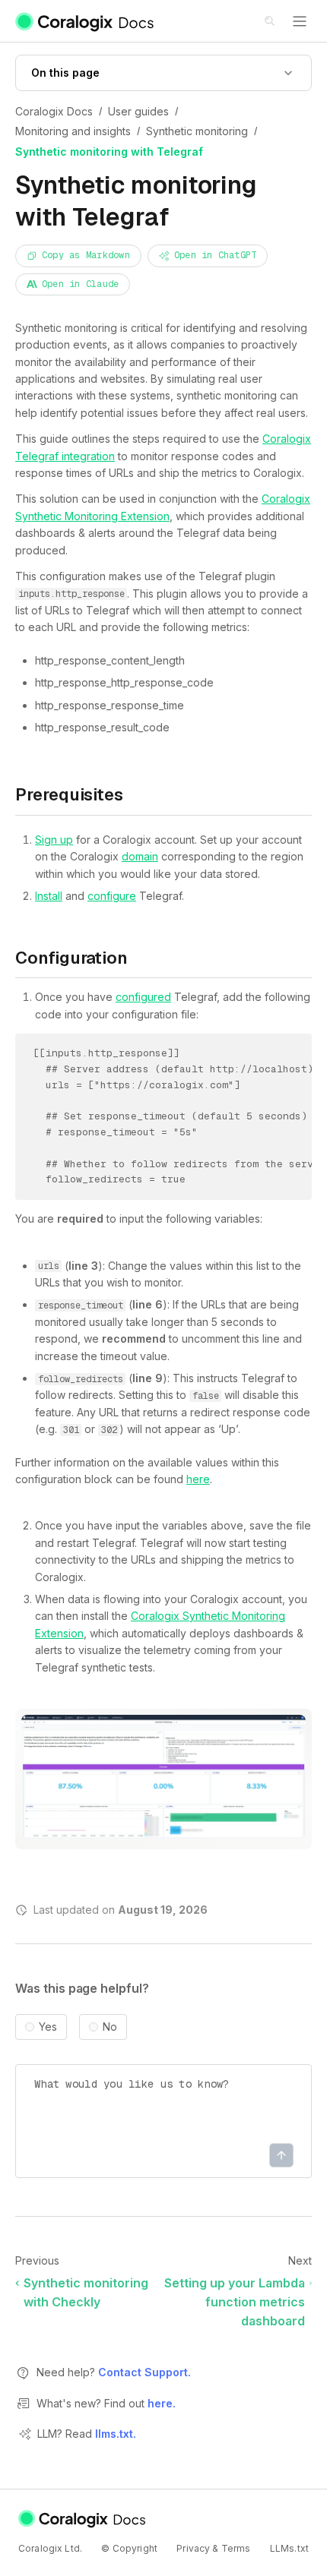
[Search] (271, 22)
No (110, 2027)
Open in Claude (80, 284)
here (198, 1479)
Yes (48, 2027)
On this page (65, 73)
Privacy (193, 2548)
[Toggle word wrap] (283, 1056)
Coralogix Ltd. (50, 2548)
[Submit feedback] (281, 2155)
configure (112, 896)
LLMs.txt (289, 2548)
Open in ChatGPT (216, 255)
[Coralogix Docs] (86, 21)
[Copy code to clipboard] (305, 1056)
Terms (236, 2548)
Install (49, 896)
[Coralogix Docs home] (83, 2519)
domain (140, 856)
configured (143, 997)
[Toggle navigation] (300, 21)
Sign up (54, 840)
